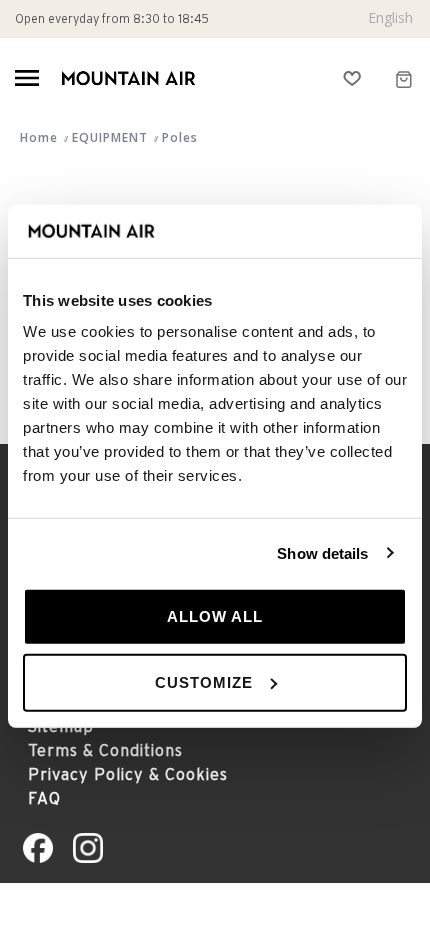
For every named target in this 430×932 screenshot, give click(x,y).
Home (39, 137)
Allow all (215, 616)
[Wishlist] (352, 78)
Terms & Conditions (105, 750)
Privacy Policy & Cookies (128, 774)
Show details (322, 552)
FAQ (44, 798)
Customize (204, 681)
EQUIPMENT (110, 137)
